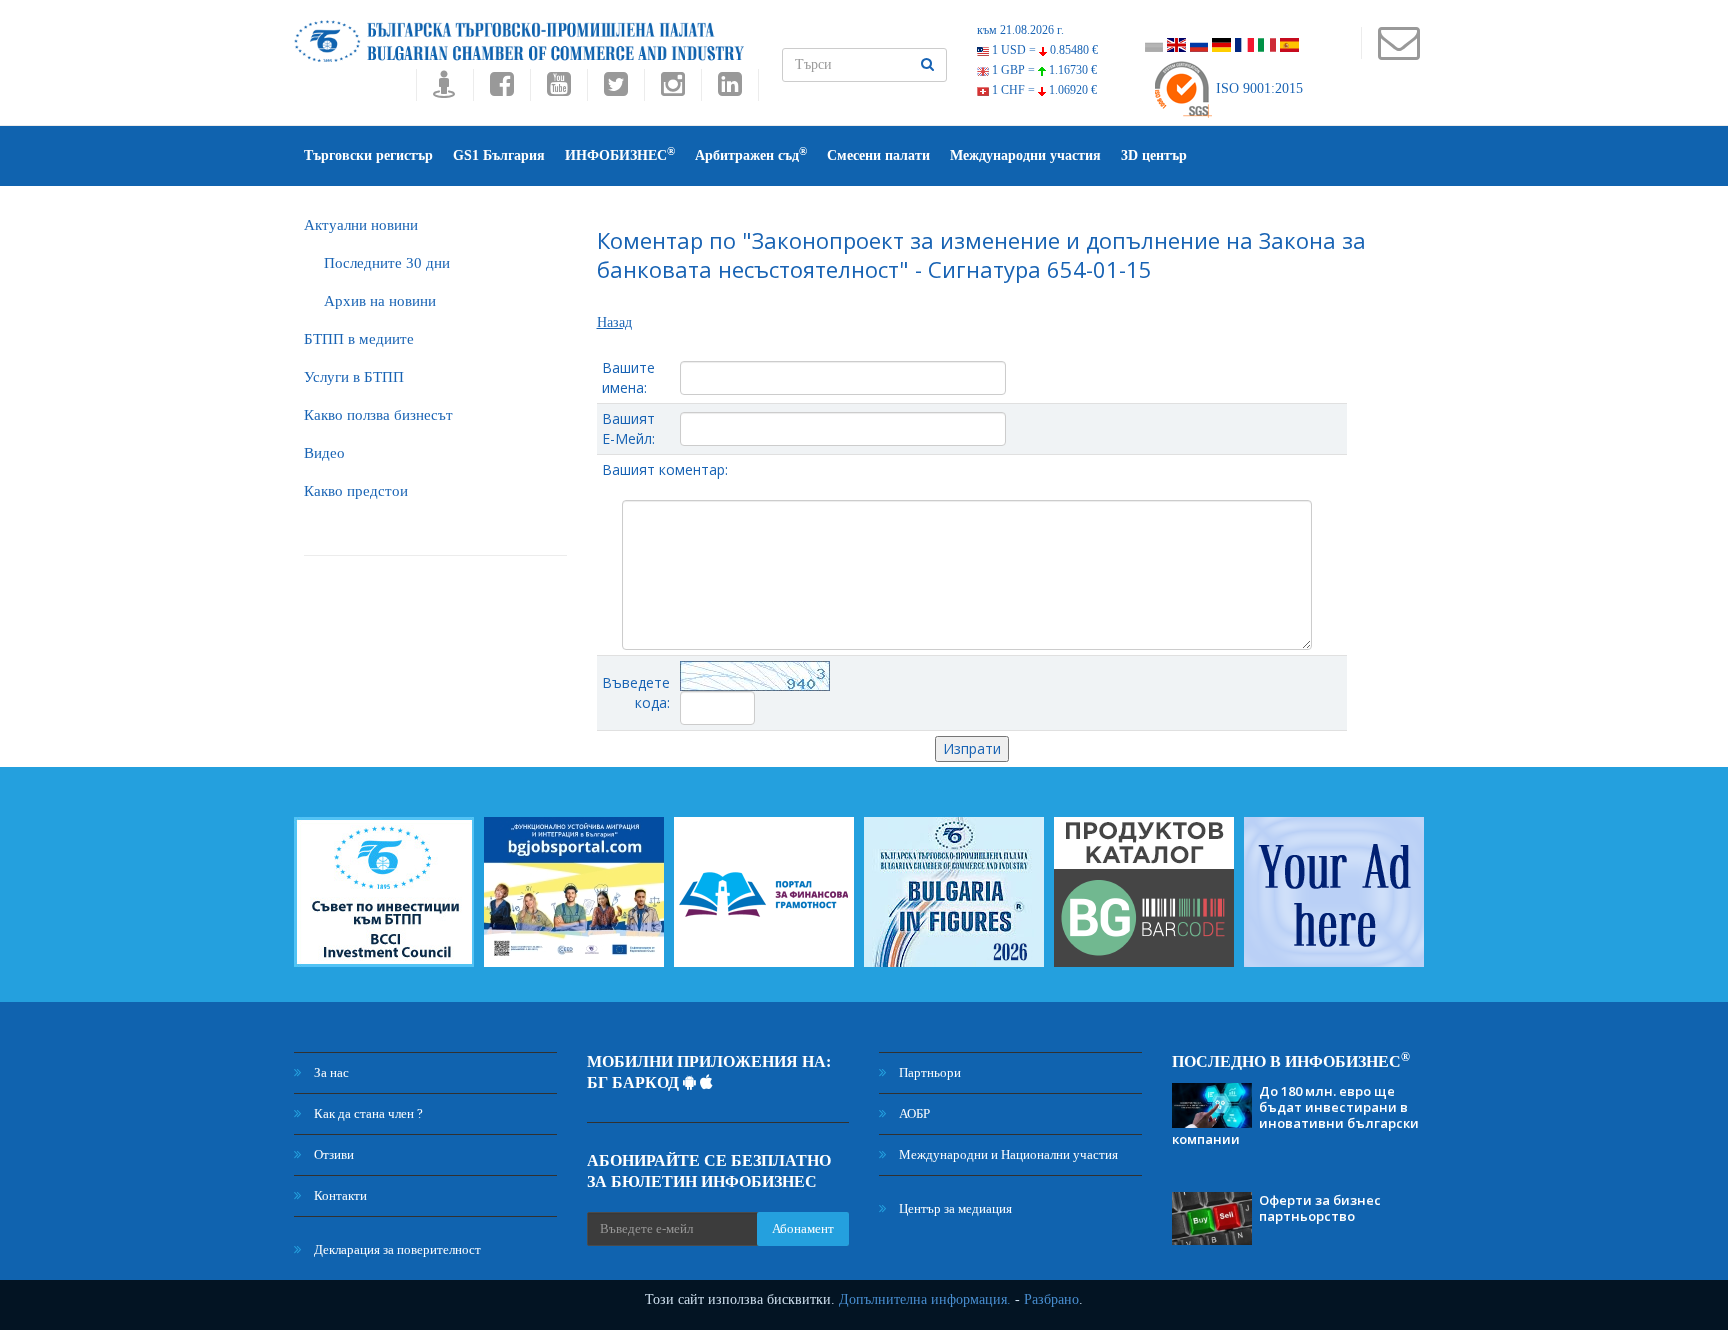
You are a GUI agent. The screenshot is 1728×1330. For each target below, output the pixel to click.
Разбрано (1051, 1299)
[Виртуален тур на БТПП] (444, 89)
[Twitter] (615, 89)
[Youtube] (558, 89)
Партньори (928, 1072)
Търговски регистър (368, 155)
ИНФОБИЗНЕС (620, 154)
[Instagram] (672, 89)
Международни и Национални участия (1007, 1154)
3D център (1154, 155)
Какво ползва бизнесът (378, 415)
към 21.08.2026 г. (1020, 30)
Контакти (339, 1195)
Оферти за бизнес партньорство (1320, 1208)
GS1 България (499, 155)
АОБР (913, 1113)
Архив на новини (380, 301)
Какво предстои (356, 491)
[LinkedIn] (730, 89)
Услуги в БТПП (354, 377)
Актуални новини (361, 225)
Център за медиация (954, 1208)
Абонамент (803, 1228)
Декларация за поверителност (396, 1249)
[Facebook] (501, 89)
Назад (614, 322)
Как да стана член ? (367, 1113)
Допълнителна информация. (925, 1299)
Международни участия (1025, 155)
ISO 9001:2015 (1257, 88)
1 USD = (1043, 50)
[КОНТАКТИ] (1398, 52)
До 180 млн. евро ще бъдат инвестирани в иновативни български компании (1295, 1115)
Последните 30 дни (387, 263)
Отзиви (332, 1154)
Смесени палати (878, 155)
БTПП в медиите (359, 339)
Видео (324, 453)
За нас (330, 1072)
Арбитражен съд (751, 154)
